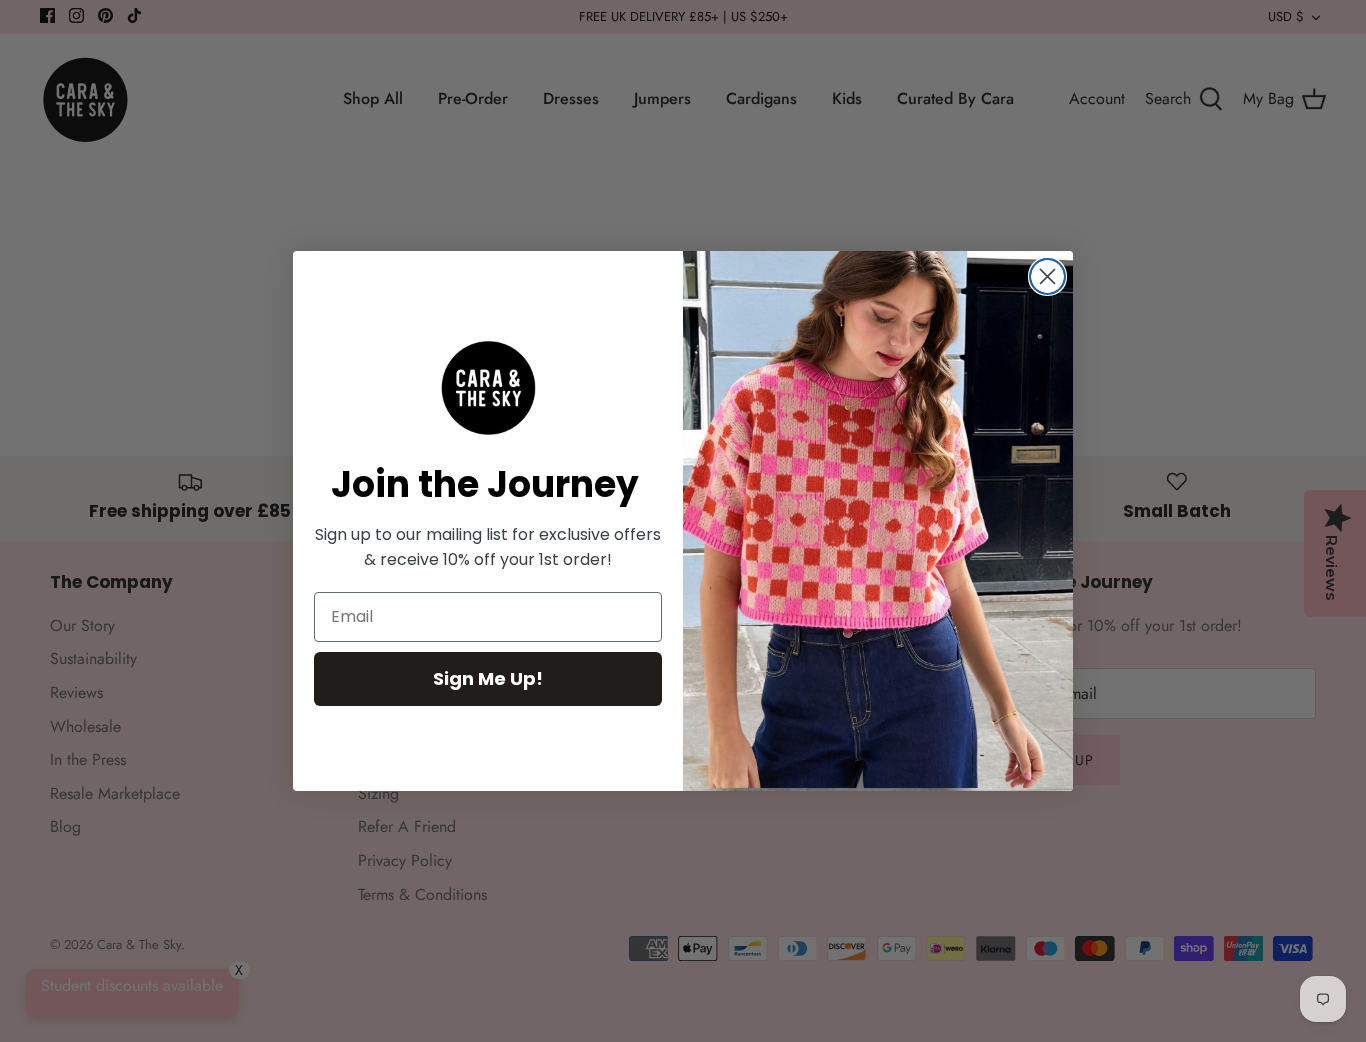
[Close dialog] (1047, 276)
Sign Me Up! (488, 678)
